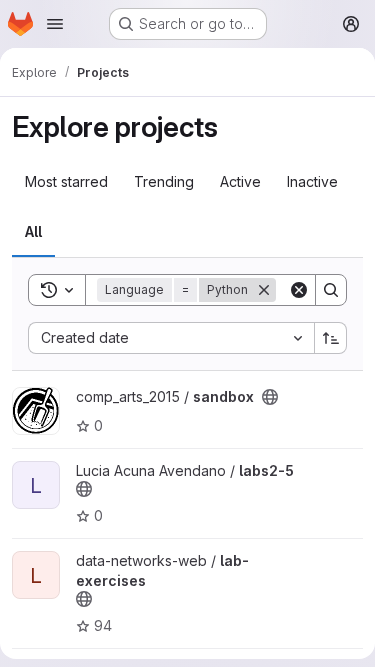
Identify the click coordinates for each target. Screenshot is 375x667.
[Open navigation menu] (55, 24)
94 (103, 625)
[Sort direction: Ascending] (331, 338)
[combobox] (171, 338)
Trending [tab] (164, 181)
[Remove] (264, 290)
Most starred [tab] (66, 181)
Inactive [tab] (312, 181)
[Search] (331, 290)
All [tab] (33, 231)
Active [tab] (240, 181)
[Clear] (299, 290)
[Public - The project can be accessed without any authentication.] (270, 397)
